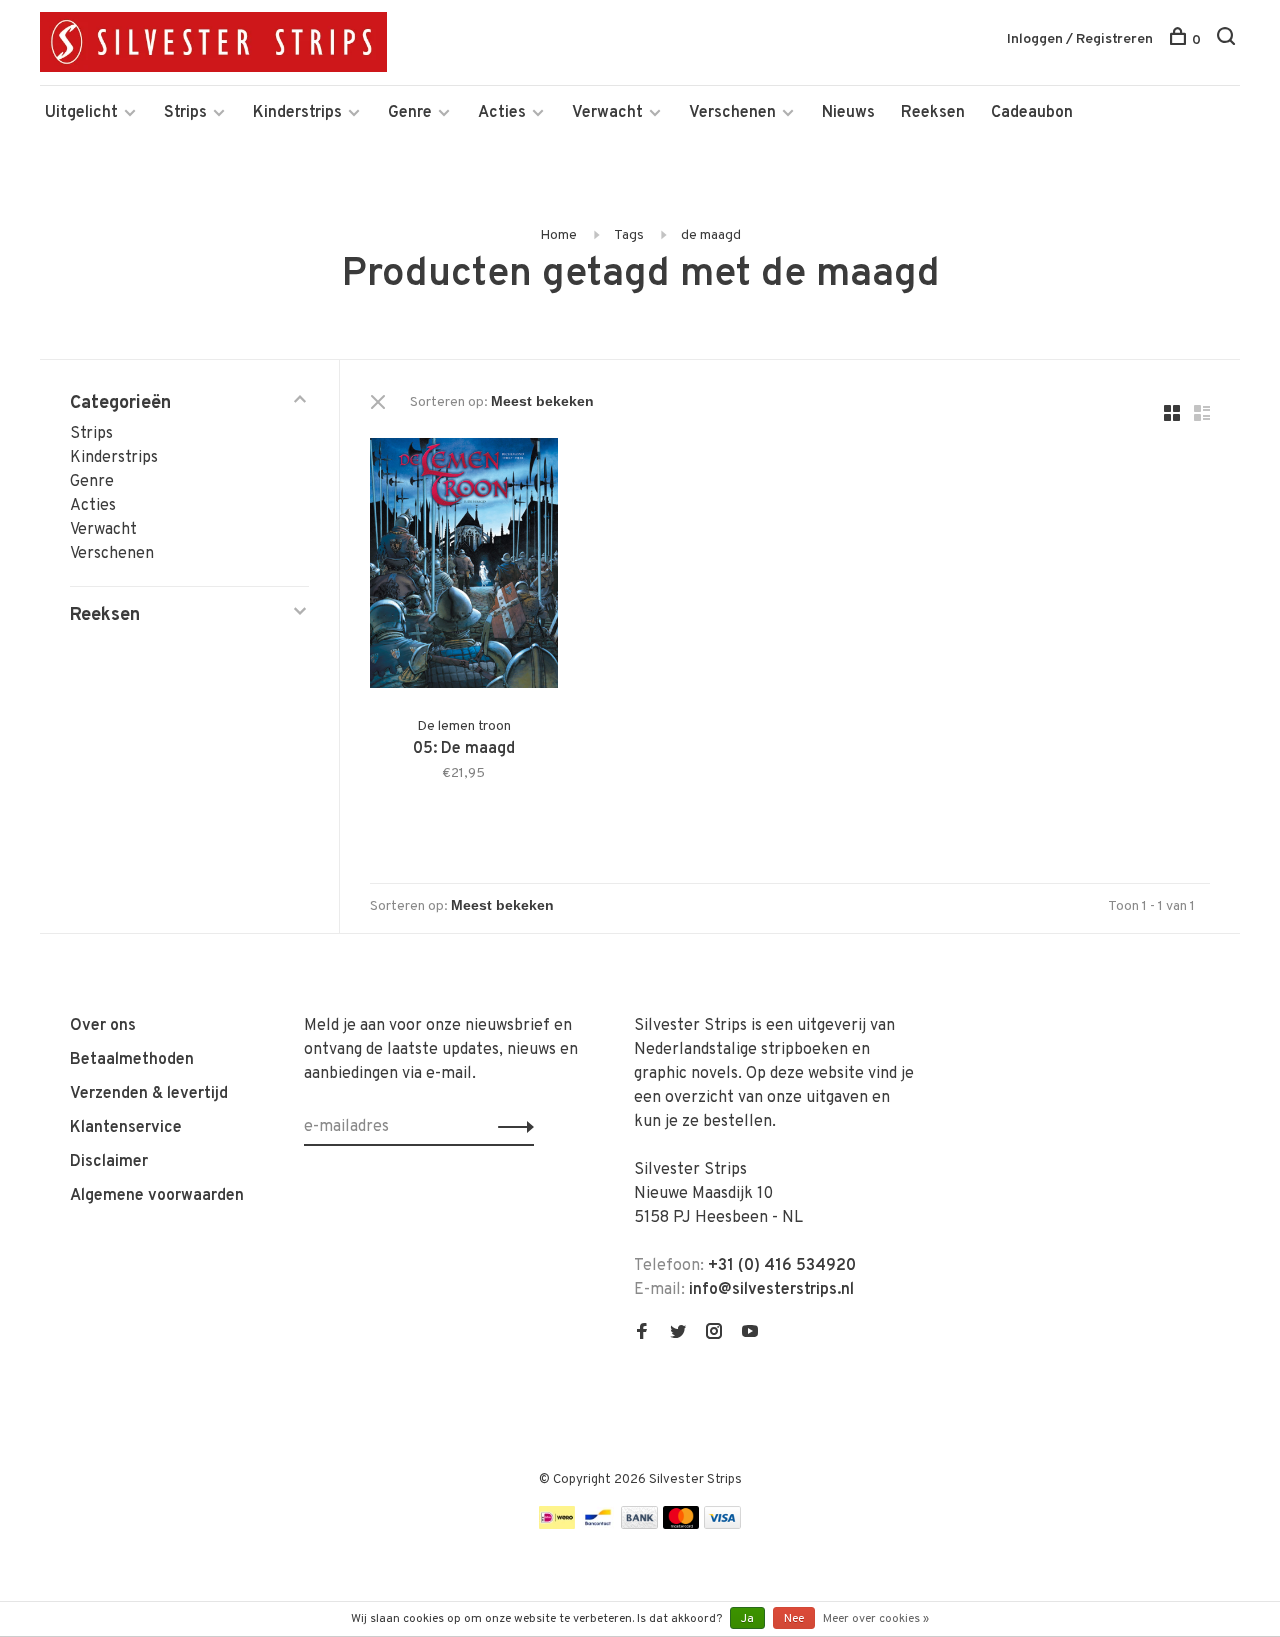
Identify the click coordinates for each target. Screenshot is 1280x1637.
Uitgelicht (81, 113)
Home (558, 235)
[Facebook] (642, 1334)
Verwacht (607, 113)
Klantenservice (126, 1128)
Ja (747, 1619)
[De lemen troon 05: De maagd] (464, 567)
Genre (410, 113)
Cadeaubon (1032, 113)
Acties (502, 113)
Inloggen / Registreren (1080, 39)
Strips (185, 113)
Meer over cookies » (876, 1619)
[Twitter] (678, 1334)
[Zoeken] (1228, 40)
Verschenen (732, 113)
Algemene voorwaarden (157, 1196)
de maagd (711, 235)
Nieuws (848, 113)
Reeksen (933, 113)
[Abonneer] (510, 1127)
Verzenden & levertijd (149, 1094)
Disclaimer (109, 1162)
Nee (794, 1619)
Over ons (103, 1026)
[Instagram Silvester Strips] (714, 1334)
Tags (629, 235)
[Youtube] (750, 1334)
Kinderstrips (297, 113)
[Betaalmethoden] (557, 1525)
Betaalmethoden (132, 1060)
